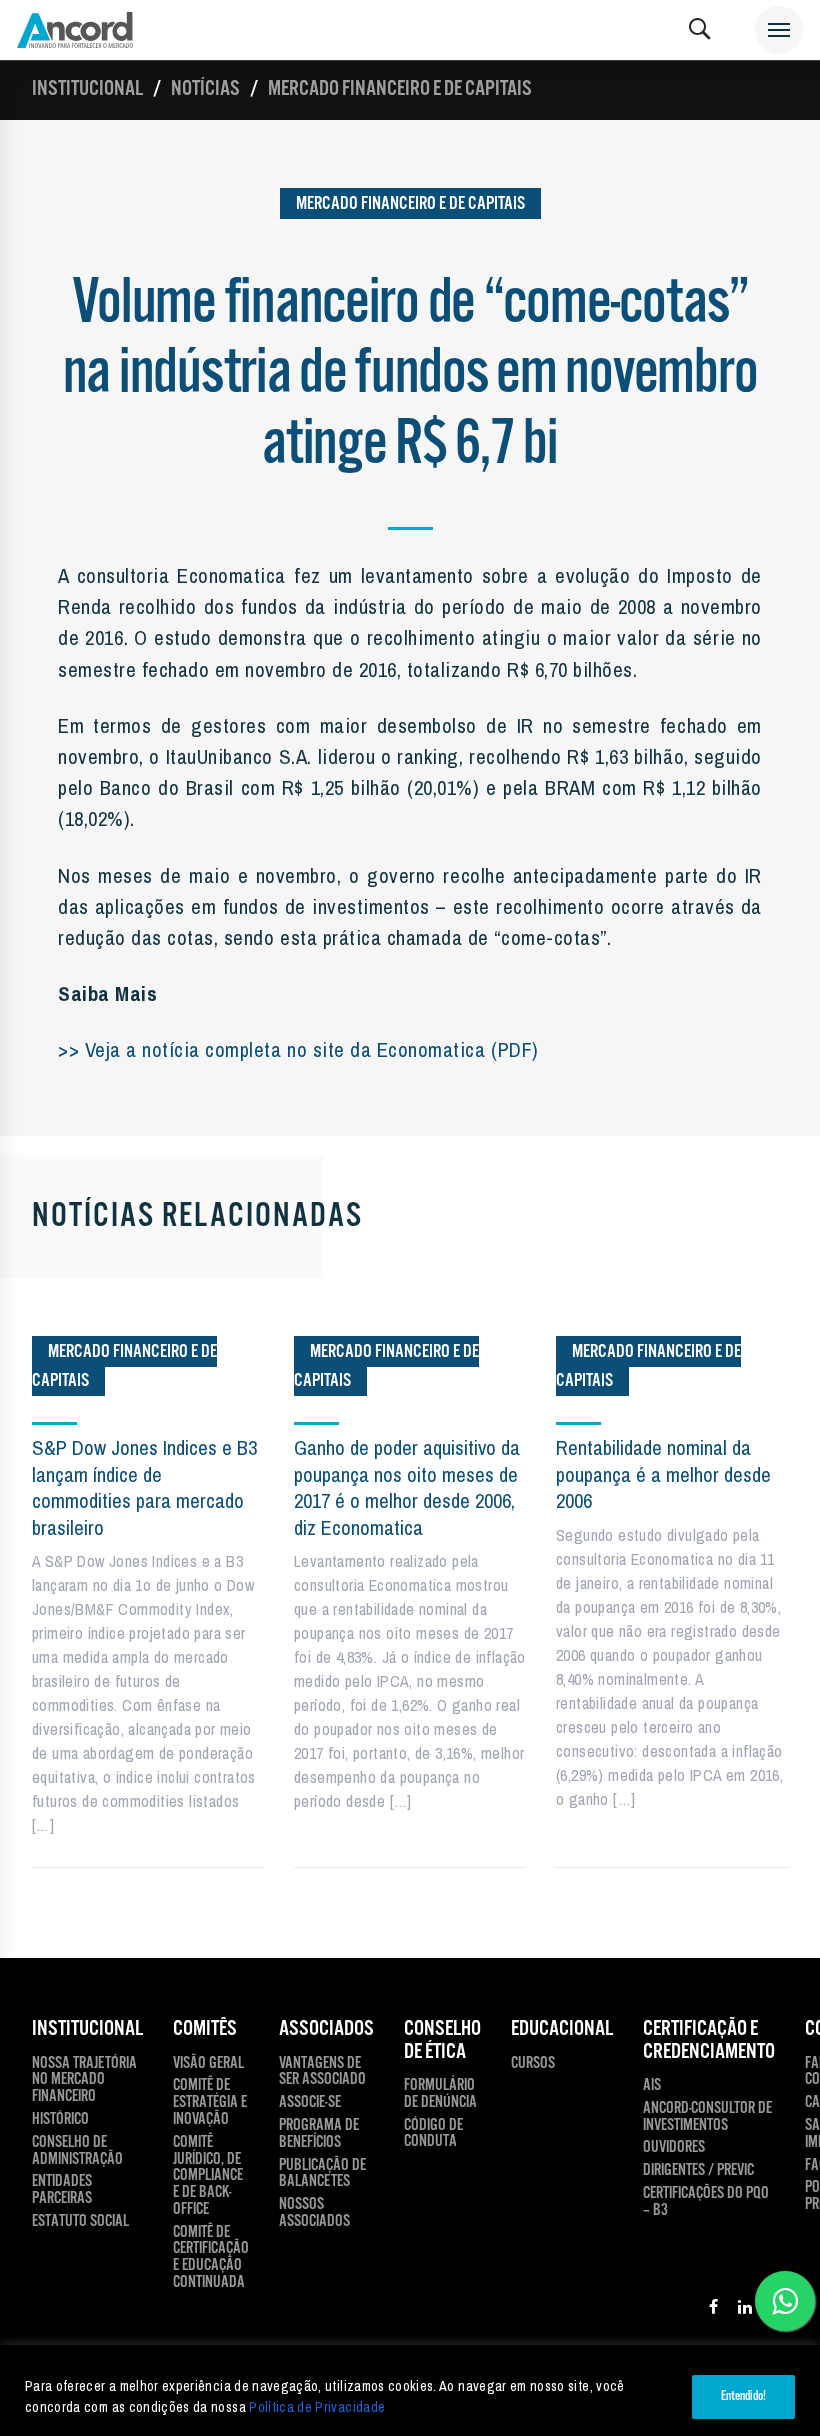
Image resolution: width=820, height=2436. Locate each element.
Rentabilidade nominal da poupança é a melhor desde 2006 (663, 1474)
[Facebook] (713, 2310)
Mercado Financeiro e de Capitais (400, 89)
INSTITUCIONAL (87, 2029)
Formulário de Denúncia (440, 2095)
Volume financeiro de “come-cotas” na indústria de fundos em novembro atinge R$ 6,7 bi (410, 374)
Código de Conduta (433, 2135)
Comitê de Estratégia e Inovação (210, 2103)
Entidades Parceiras (62, 2191)
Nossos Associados (314, 2214)
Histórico (60, 2120)
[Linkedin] (745, 2310)
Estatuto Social (80, 2222)
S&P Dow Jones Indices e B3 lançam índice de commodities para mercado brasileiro (144, 1487)
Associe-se (310, 2103)
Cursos (533, 2064)
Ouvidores (674, 2148)
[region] (410, 2390)
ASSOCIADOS (326, 2029)
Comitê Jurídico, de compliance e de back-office (208, 2177)
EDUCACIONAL (562, 2029)
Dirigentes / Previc (698, 2171)
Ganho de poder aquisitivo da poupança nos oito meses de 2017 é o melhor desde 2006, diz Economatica (407, 1487)
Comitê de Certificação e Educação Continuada (211, 2258)
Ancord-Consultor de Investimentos (707, 2118)
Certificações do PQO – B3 (706, 2203)
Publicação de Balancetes (322, 2175)
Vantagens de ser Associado (322, 2073)
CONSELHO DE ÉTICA (442, 2040)
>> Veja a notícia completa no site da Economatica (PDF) (298, 1049)
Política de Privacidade (317, 2407)
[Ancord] (75, 30)
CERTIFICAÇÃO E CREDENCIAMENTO (709, 2040)
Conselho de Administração (77, 2152)
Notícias (205, 89)
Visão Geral (208, 2064)
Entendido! (743, 2396)
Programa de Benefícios (319, 2135)
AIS (652, 2086)
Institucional (87, 89)
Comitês (205, 2029)
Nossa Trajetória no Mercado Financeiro (84, 2081)
